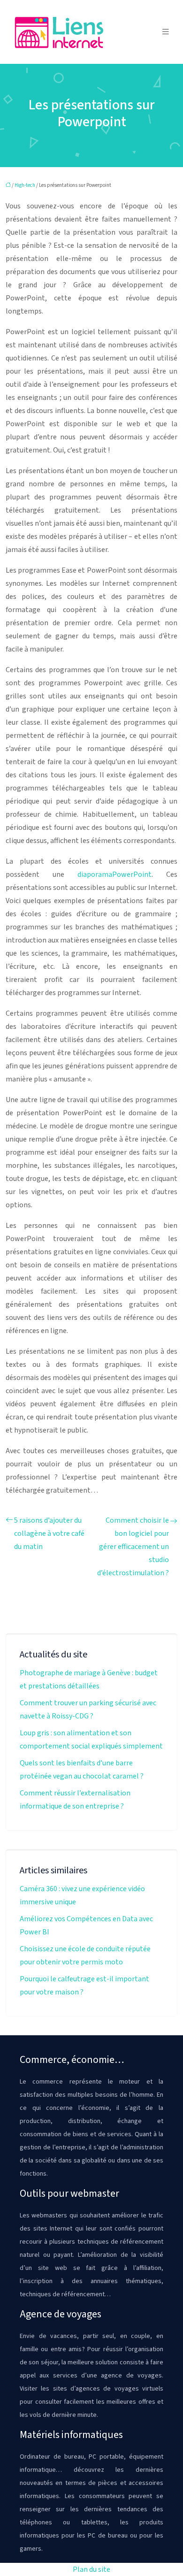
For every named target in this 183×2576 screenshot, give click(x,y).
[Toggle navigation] (166, 32)
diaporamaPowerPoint (114, 874)
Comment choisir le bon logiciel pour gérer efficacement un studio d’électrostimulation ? (133, 1547)
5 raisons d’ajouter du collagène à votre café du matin (49, 1533)
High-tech (25, 185)
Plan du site (91, 2569)
